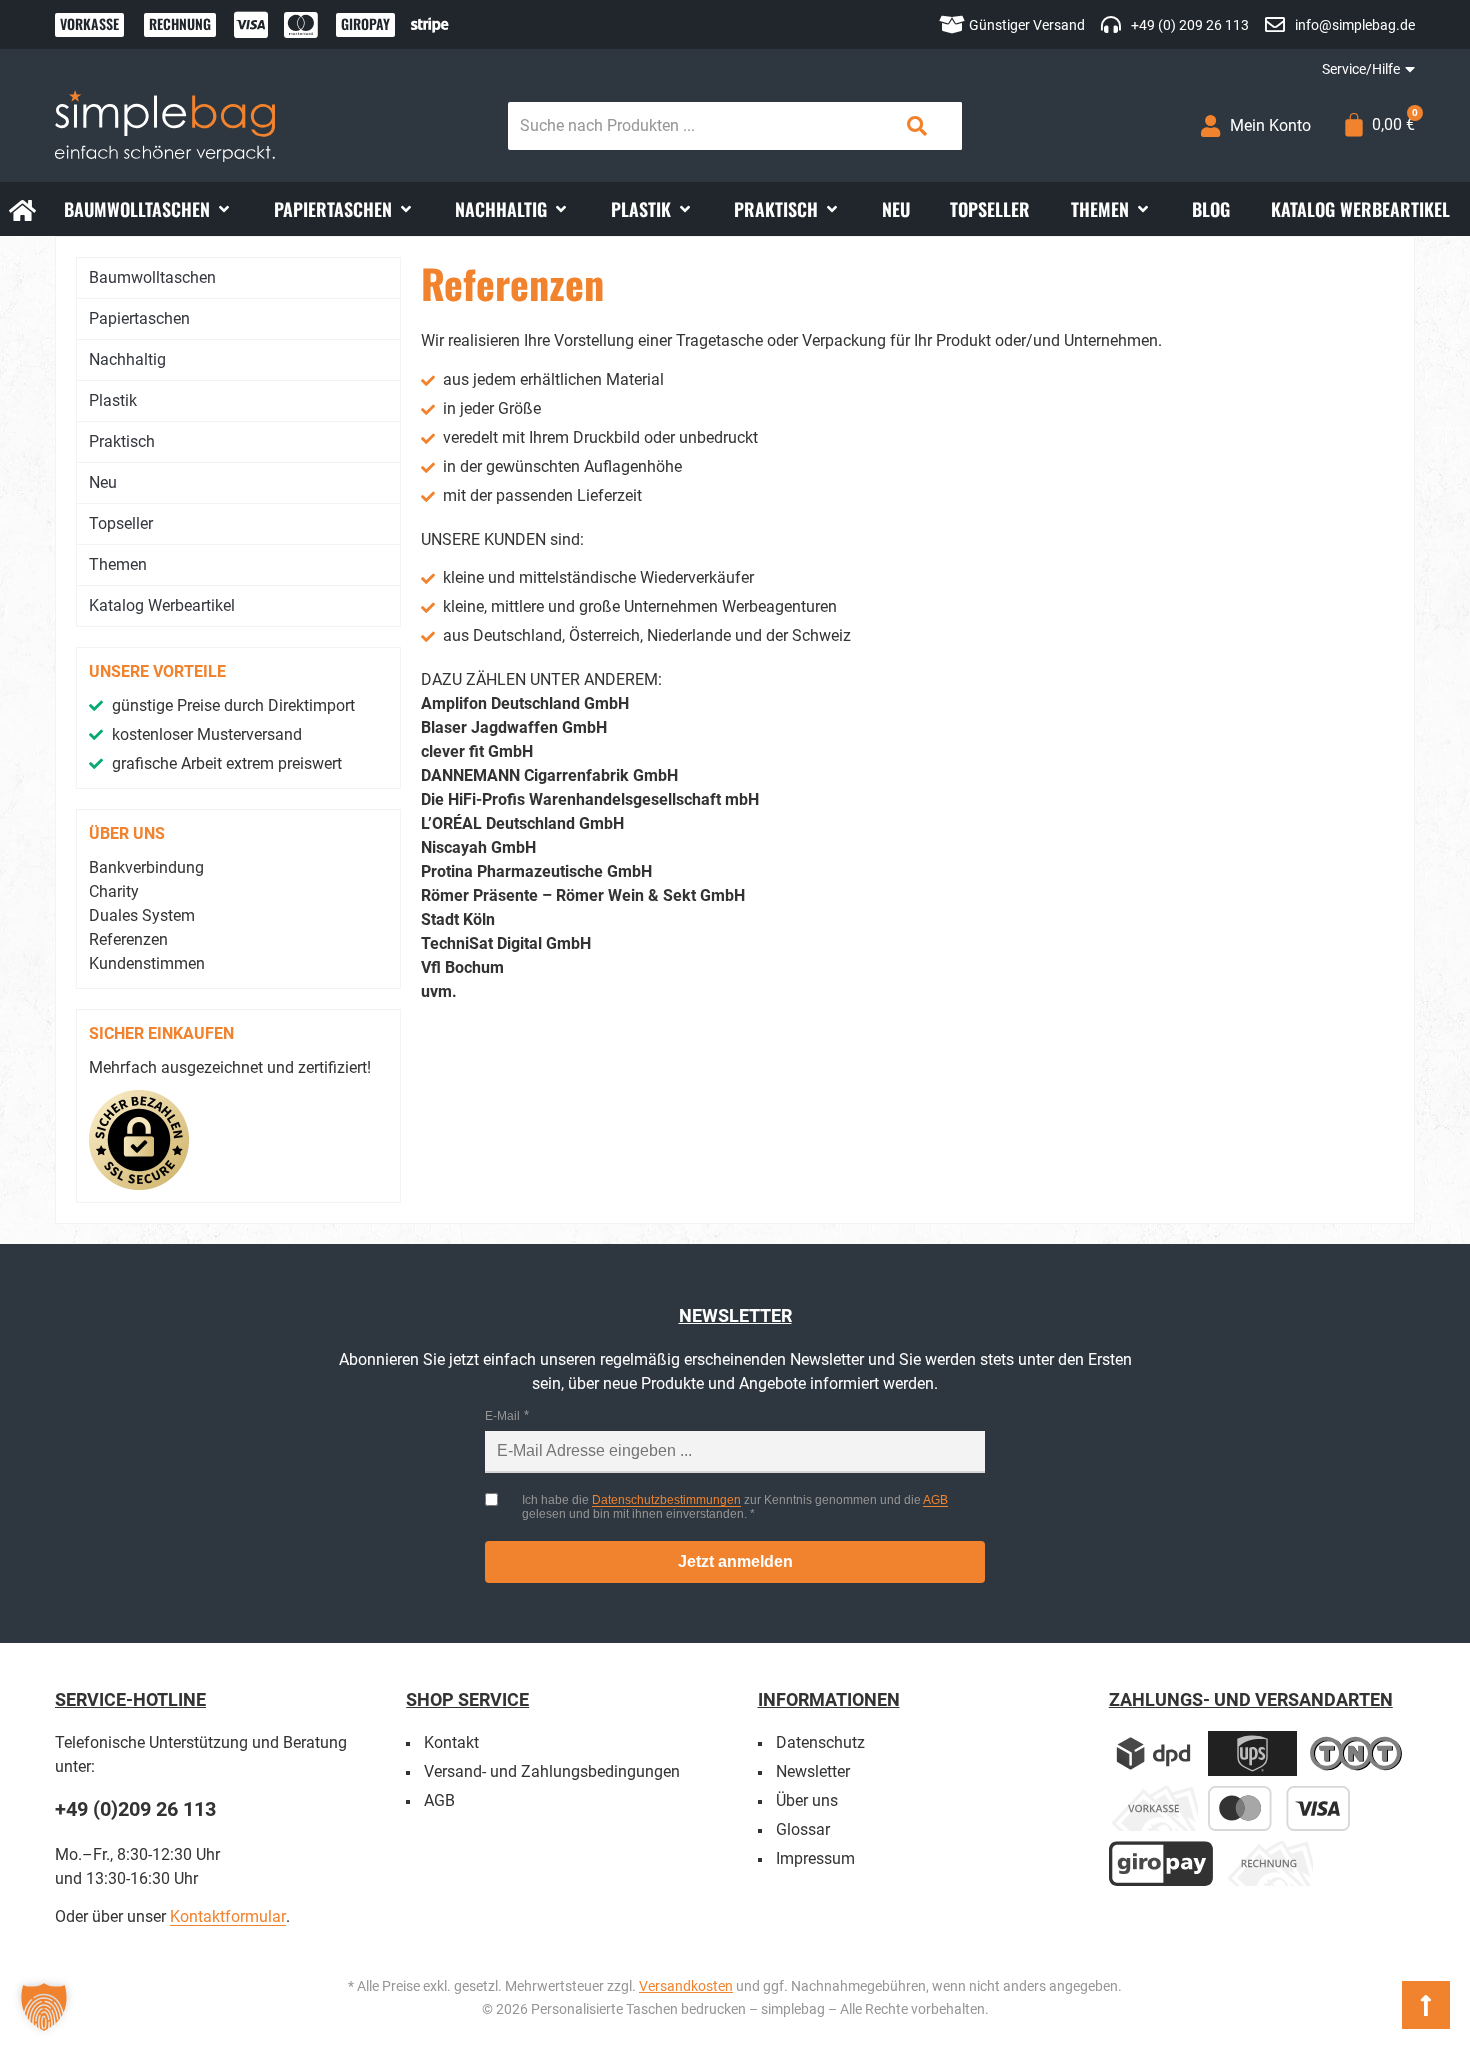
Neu (103, 482)
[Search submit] (917, 126)
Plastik (113, 400)
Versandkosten (686, 1986)
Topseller (121, 523)
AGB (935, 1500)
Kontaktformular (228, 1916)
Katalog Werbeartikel (162, 605)
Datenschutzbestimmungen (666, 1500)
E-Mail (502, 1416)
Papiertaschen (139, 318)
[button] (148, 209)
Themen (118, 564)
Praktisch (122, 441)
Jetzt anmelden (735, 1561)
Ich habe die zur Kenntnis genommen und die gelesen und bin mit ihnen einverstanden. (735, 1507)
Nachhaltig (127, 359)
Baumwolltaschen (152, 277)
